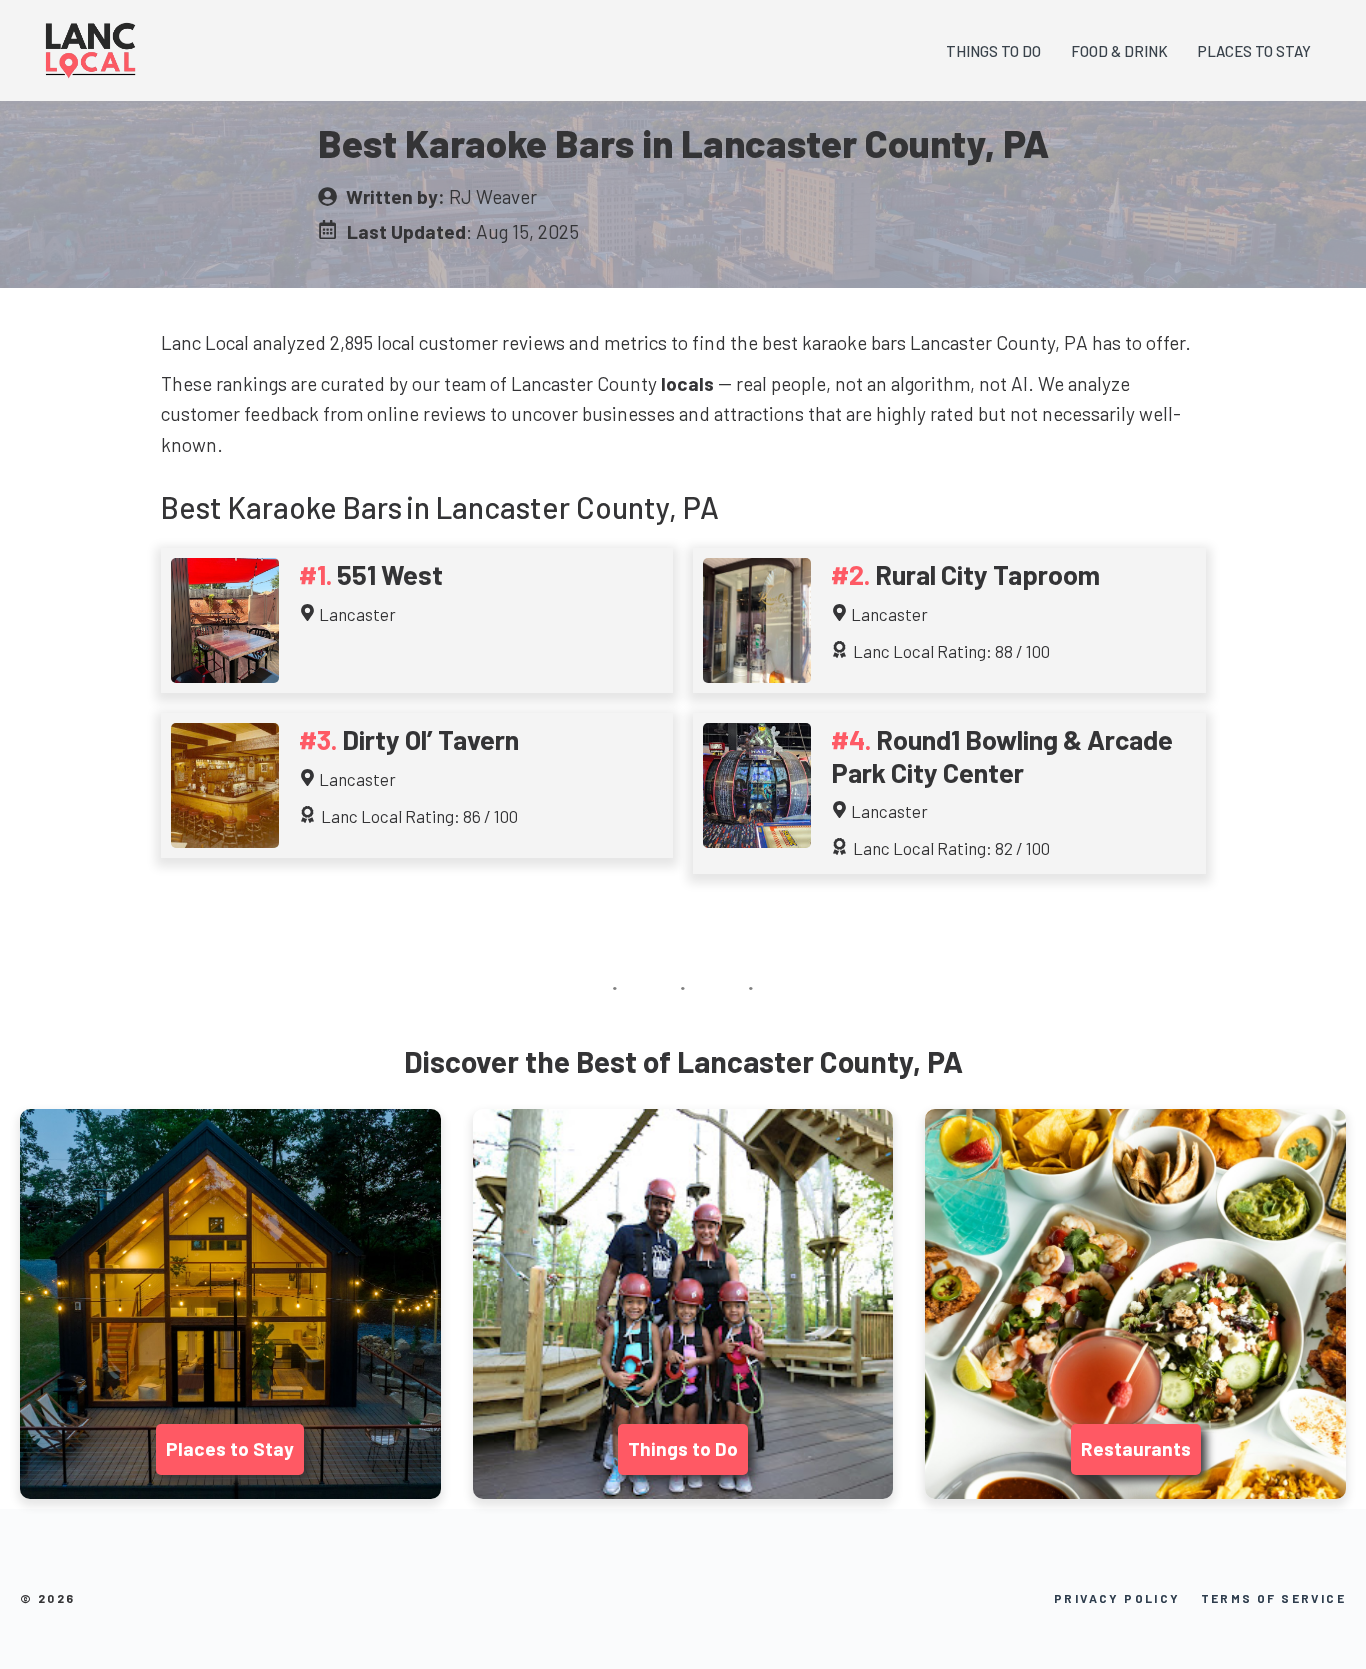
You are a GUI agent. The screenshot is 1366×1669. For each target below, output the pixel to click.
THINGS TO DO (993, 51)
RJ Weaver (493, 196)
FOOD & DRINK (1119, 51)
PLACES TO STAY (1254, 51)
